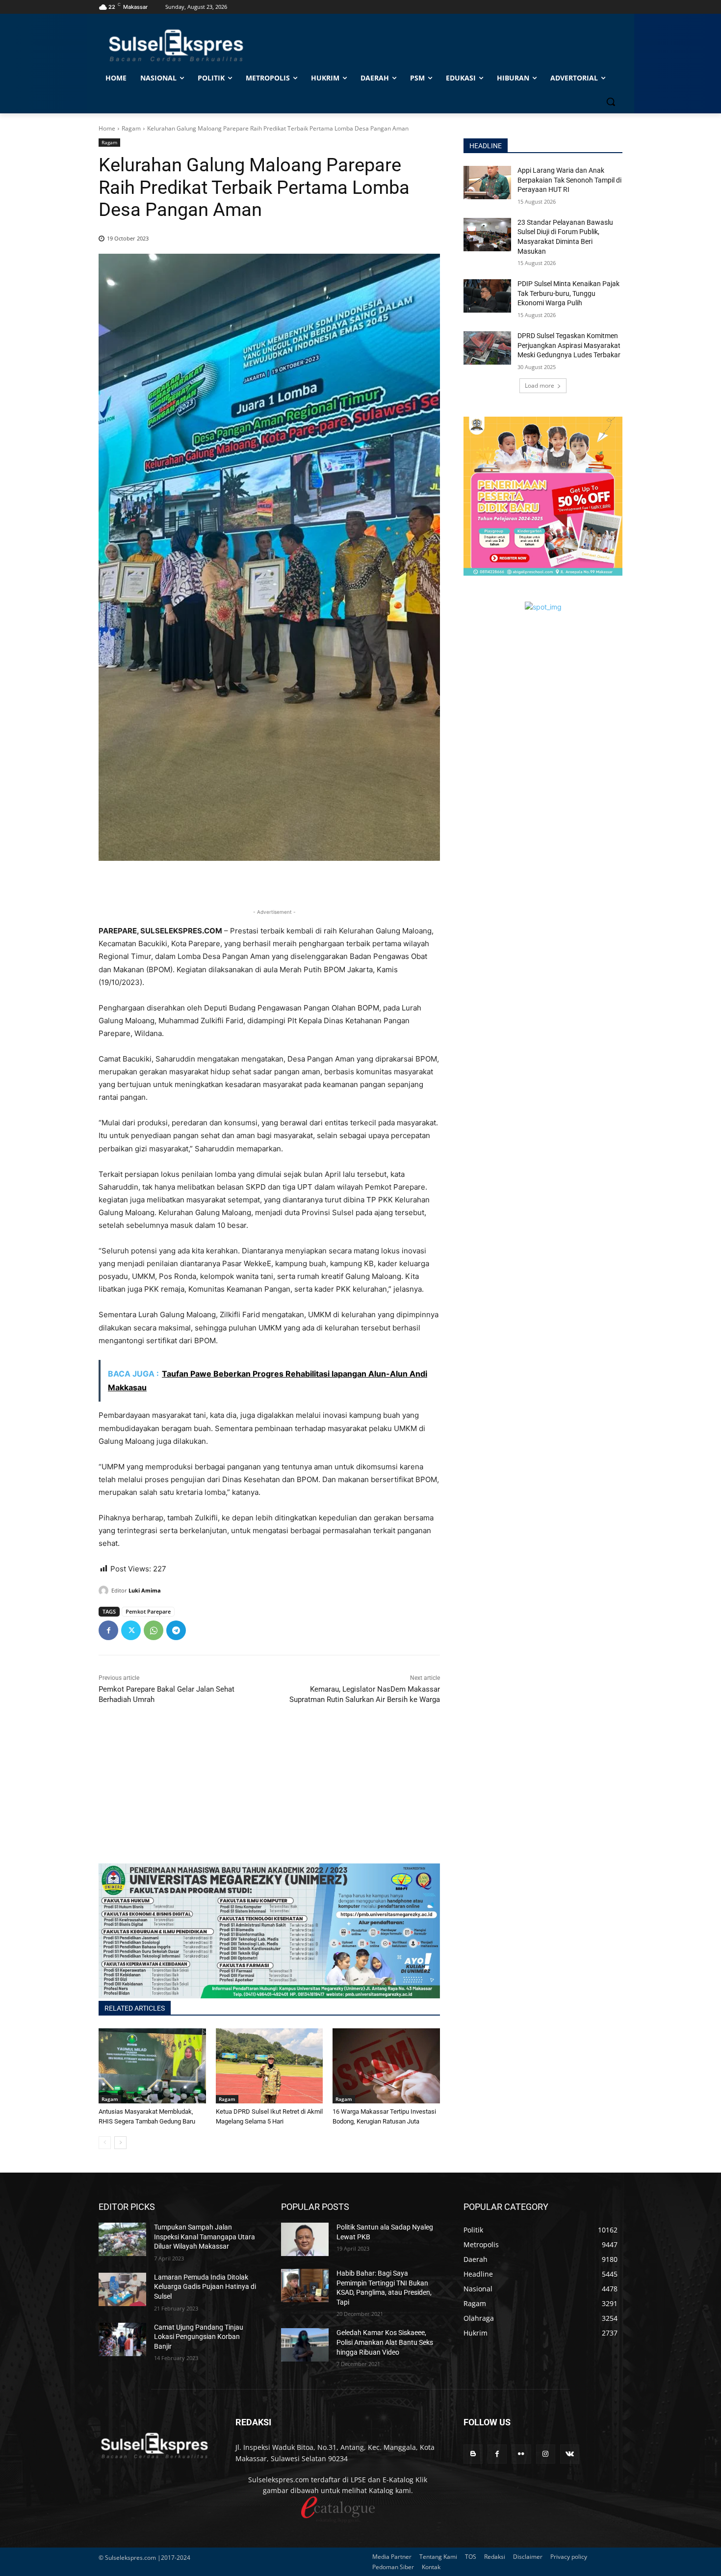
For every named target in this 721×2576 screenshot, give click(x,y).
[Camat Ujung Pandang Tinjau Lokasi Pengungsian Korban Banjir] (122, 2339)
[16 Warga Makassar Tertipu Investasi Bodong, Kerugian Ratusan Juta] (386, 2066)
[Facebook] (108, 1630)
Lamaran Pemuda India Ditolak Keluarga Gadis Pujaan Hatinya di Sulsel (205, 2287)
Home (107, 128)
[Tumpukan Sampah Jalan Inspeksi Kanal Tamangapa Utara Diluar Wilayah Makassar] (122, 2239)
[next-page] (120, 2143)
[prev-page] (105, 2143)
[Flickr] (521, 2454)
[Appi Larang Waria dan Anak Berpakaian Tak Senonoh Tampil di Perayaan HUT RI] (487, 183)
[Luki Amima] (105, 1591)
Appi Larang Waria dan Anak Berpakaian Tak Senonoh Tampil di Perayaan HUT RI (569, 180)
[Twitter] (131, 1630)
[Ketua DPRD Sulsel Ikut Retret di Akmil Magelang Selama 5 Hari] (270, 2066)
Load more (540, 385)
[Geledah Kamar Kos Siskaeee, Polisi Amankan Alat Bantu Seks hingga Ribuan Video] (305, 2345)
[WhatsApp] (154, 1630)
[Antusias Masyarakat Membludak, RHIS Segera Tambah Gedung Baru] (152, 2066)
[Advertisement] (269, 1795)
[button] (611, 102)
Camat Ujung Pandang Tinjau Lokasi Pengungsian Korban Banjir (199, 2337)
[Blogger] (473, 2454)
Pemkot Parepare (148, 1611)
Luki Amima (145, 1590)
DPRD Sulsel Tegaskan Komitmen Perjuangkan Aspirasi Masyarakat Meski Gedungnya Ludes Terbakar (569, 345)
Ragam (131, 128)
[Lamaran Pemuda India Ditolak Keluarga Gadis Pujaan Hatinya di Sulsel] (122, 2289)
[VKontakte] (570, 2454)
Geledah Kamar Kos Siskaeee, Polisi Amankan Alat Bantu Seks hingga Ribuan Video (385, 2342)
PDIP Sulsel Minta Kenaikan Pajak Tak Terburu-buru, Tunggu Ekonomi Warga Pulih (568, 293)
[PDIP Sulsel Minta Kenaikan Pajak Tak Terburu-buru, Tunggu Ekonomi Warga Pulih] (487, 296)
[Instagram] (546, 2454)
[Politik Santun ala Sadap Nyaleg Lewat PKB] (305, 2239)
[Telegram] (176, 1630)
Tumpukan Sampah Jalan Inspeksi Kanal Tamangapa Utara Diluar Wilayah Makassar (205, 2237)
